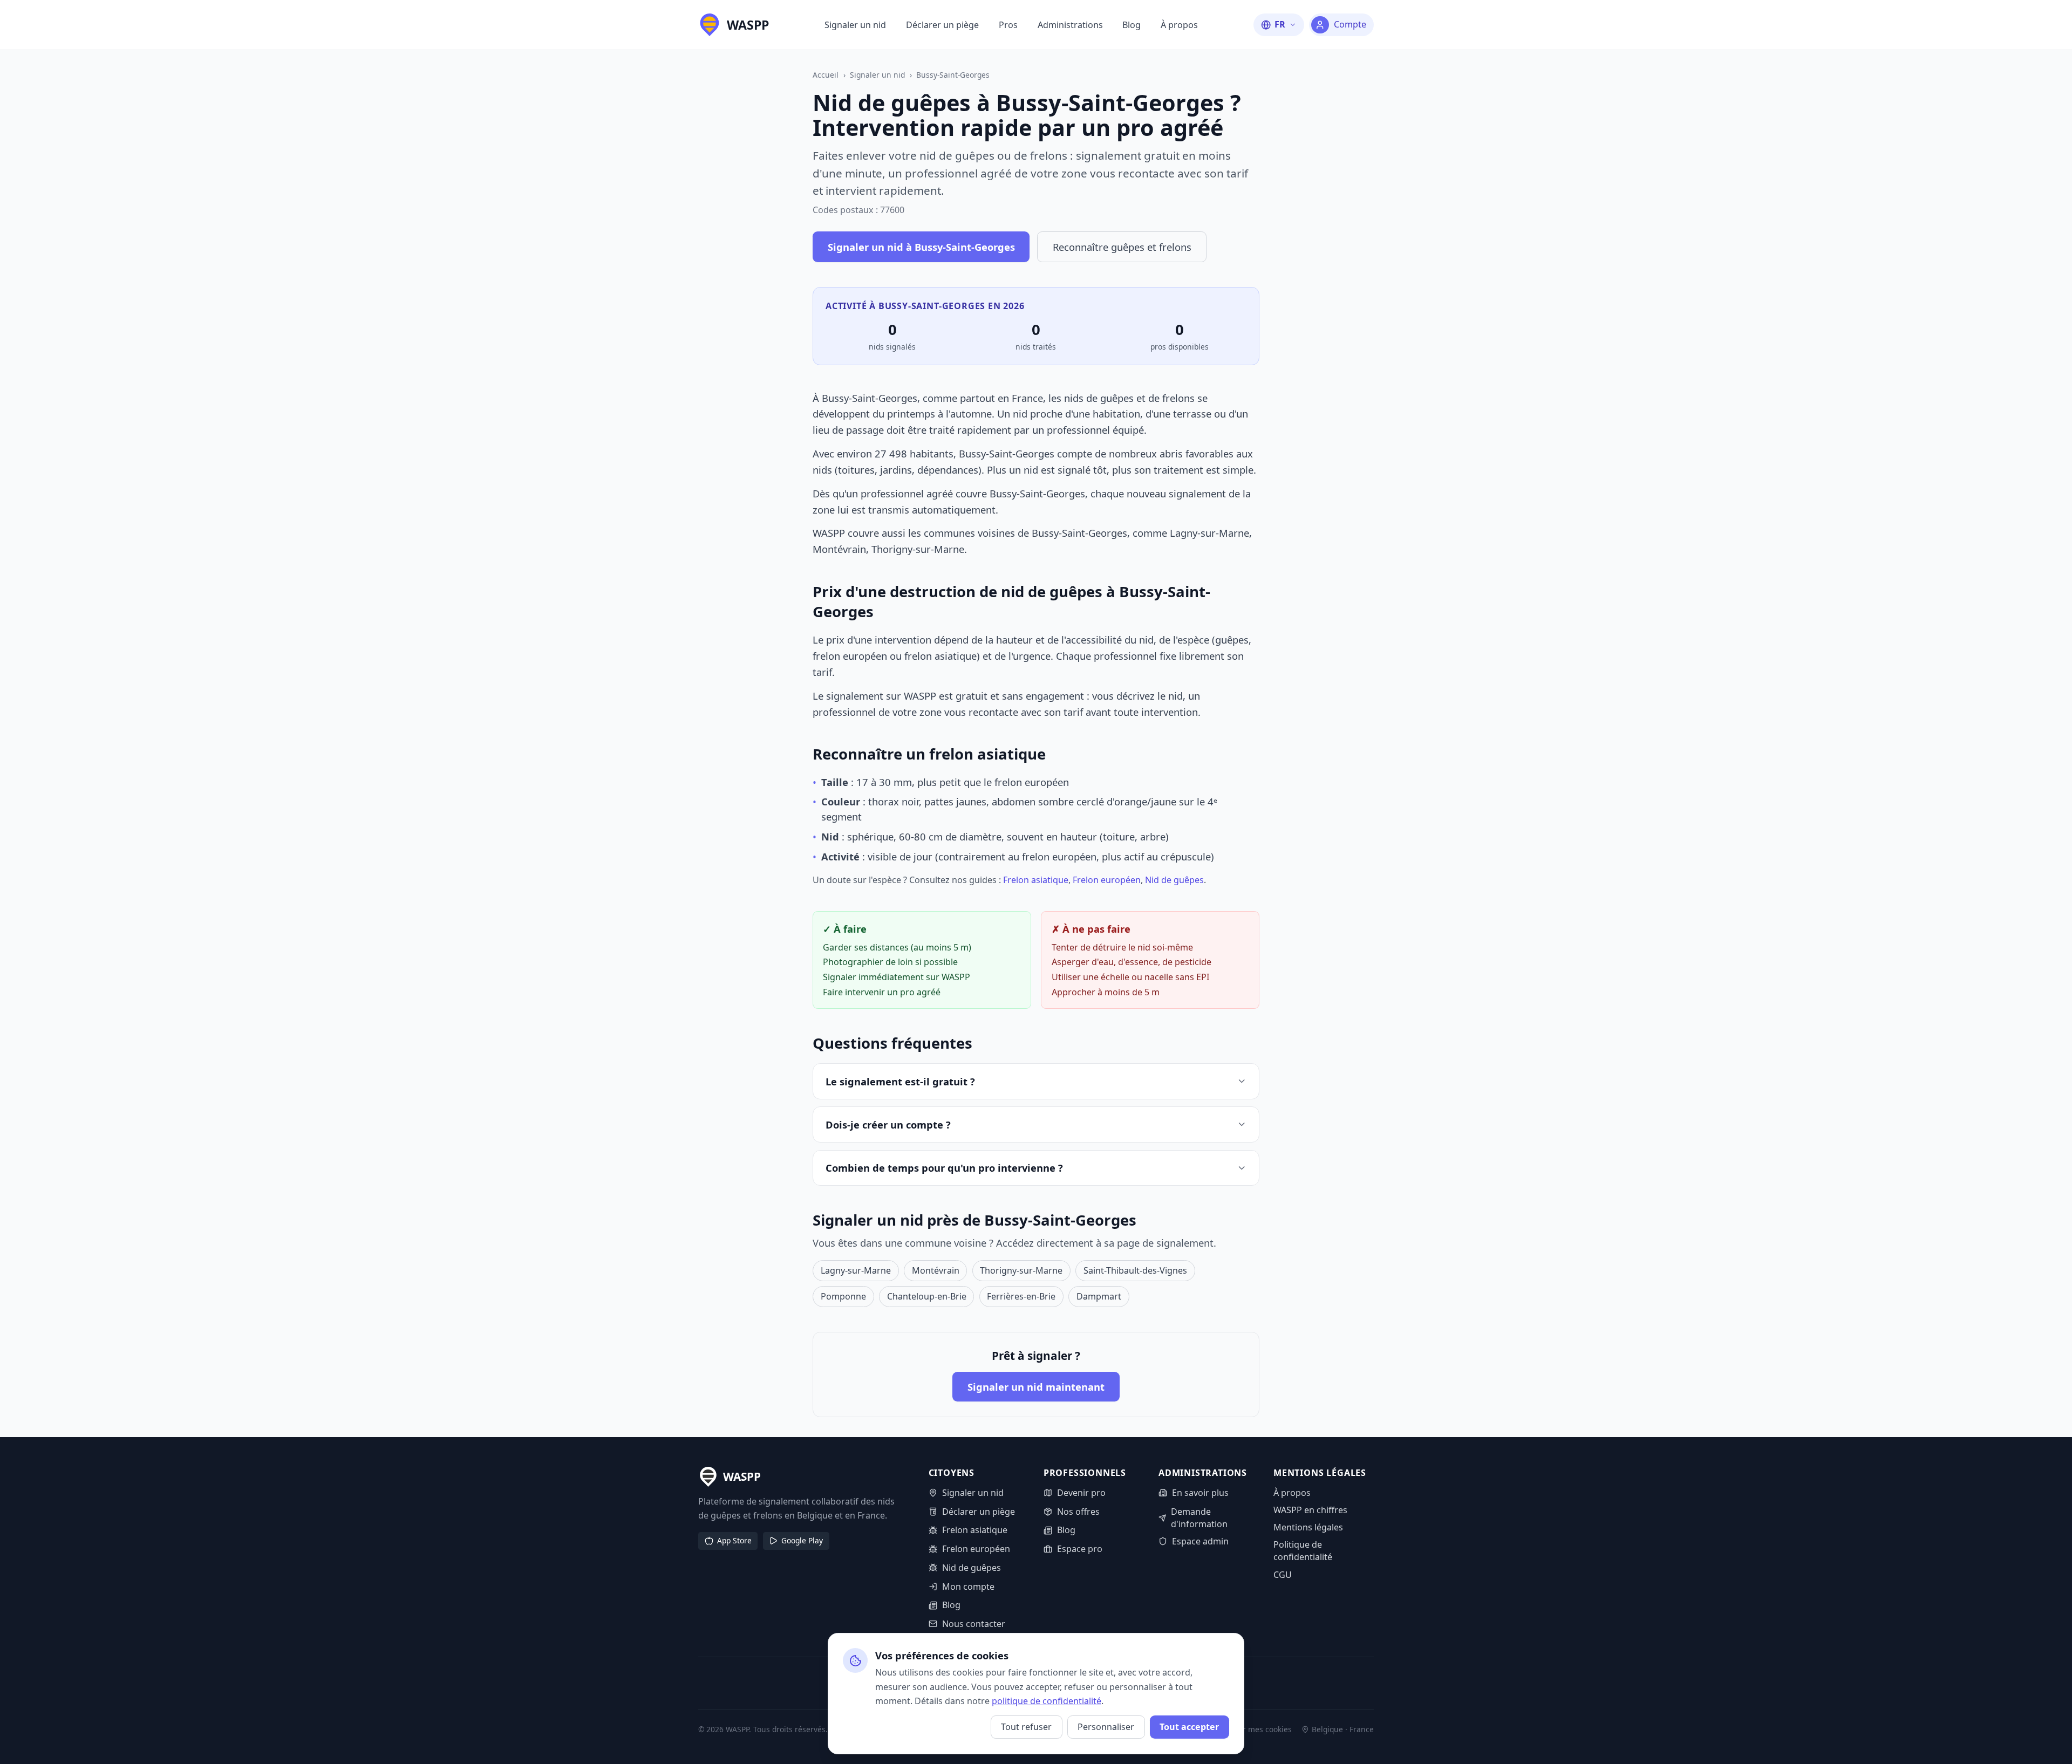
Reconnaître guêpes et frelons (1122, 247)
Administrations (1070, 25)
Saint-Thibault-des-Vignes (1135, 1270)
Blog (1132, 25)
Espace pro (1080, 1549)
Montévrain (936, 1270)
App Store (734, 1540)
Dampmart (1099, 1296)
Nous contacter (974, 1624)
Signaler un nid (855, 25)
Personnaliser (1106, 1727)
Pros (1008, 25)
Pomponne (843, 1296)
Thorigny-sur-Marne (1021, 1270)
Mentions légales (1308, 1527)
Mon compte (968, 1587)
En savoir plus (1200, 1493)
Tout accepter (1189, 1727)
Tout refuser (1026, 1727)
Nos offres (1078, 1512)
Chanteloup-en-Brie (927, 1296)
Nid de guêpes (1174, 880)
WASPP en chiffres (1310, 1510)
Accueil (826, 75)
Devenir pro (1081, 1493)
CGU (1283, 1575)
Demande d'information (1199, 1518)
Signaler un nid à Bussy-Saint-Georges (921, 247)
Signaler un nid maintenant (1036, 1387)
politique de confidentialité (1047, 1701)
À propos (1179, 25)
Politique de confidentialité (1303, 1551)
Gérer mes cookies (1259, 1729)
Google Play (802, 1540)
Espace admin (1200, 1541)
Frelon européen (1107, 880)
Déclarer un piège (942, 25)
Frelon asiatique (1036, 880)
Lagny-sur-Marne (856, 1270)
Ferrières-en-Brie (1021, 1296)
